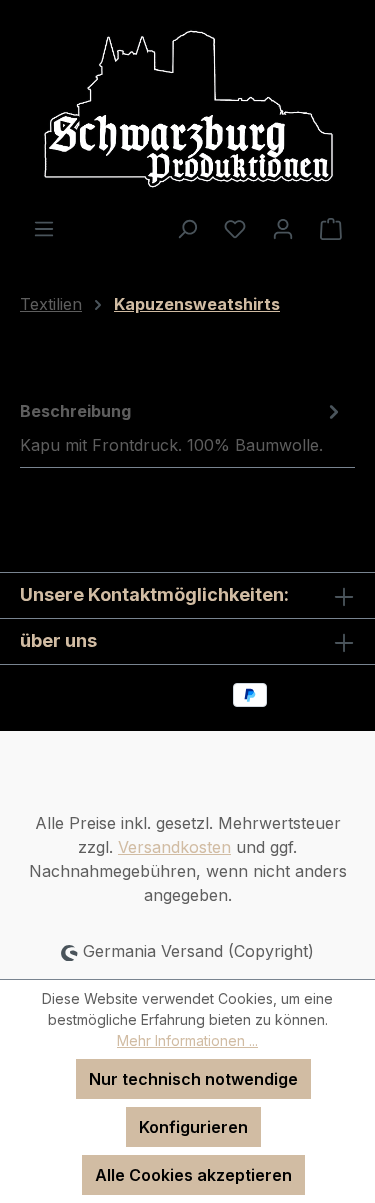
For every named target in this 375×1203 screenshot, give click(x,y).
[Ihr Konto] (283, 228)
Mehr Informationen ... (187, 1040)
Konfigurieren (193, 1127)
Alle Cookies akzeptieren (193, 1175)
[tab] (182, 427)
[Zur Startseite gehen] (187, 108)
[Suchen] (187, 228)
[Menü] (44, 228)
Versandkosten (174, 847)
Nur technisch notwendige (193, 1079)
